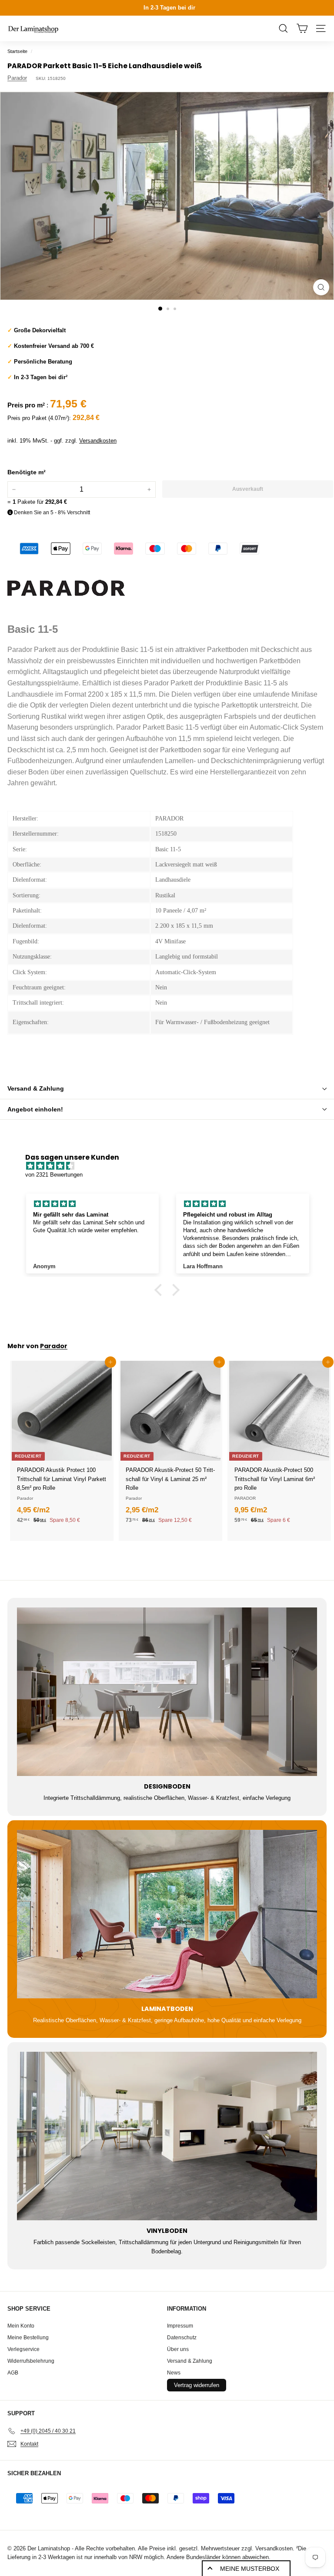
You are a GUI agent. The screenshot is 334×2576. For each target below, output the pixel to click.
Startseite (17, 51)
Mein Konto (21, 2326)
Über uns (178, 2349)
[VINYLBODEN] (167, 2136)
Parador (17, 78)
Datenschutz (182, 2338)
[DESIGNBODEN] (167, 1692)
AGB (13, 2373)
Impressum (180, 2326)
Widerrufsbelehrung (31, 2361)
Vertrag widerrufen (197, 2385)
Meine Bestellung (28, 2338)
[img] (171, 1166)
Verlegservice (23, 2349)
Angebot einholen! (35, 1109)
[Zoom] (321, 287)
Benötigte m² (27, 472)
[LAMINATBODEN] (167, 1914)
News (174, 2373)
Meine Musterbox (250, 2569)
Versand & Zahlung (36, 1088)
